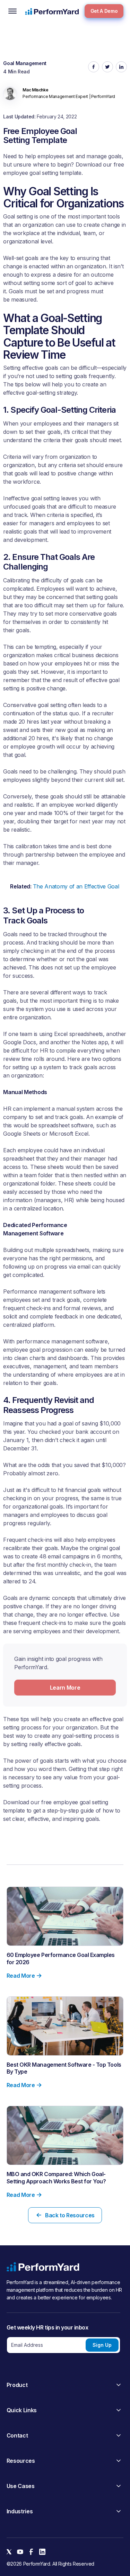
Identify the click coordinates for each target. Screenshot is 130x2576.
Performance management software (49, 1291)
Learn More (65, 1688)
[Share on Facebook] (94, 67)
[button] (12, 11)
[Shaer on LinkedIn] (121, 67)
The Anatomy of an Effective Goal (76, 886)
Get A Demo (104, 11)
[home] (52, 11)
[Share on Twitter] (107, 67)
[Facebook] (31, 2552)
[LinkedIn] (42, 2552)
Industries (20, 2511)
